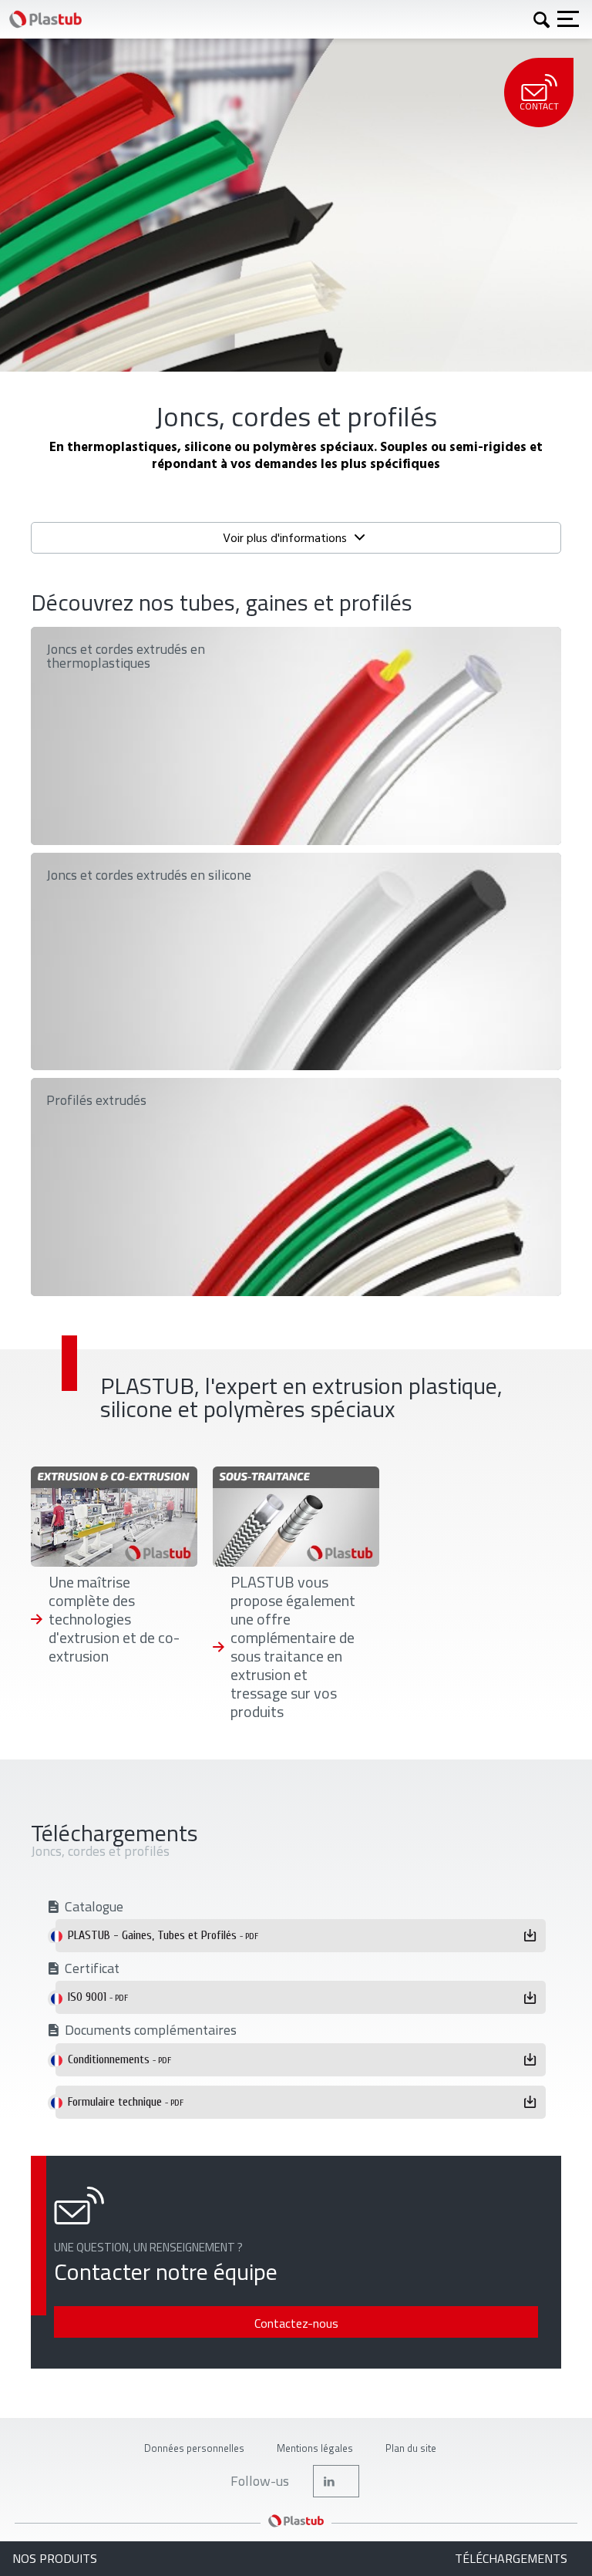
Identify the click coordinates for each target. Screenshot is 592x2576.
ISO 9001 (98, 1997)
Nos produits (55, 2559)
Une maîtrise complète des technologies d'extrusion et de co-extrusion (114, 1619)
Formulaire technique (126, 2102)
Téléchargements (511, 2559)
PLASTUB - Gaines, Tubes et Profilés (163, 1935)
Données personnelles (194, 2448)
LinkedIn (336, 2481)
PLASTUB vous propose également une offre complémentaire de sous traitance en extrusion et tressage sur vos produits (293, 1647)
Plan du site (411, 2448)
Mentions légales (315, 2448)
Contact (539, 106)
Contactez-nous (296, 2323)
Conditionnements (119, 2059)
